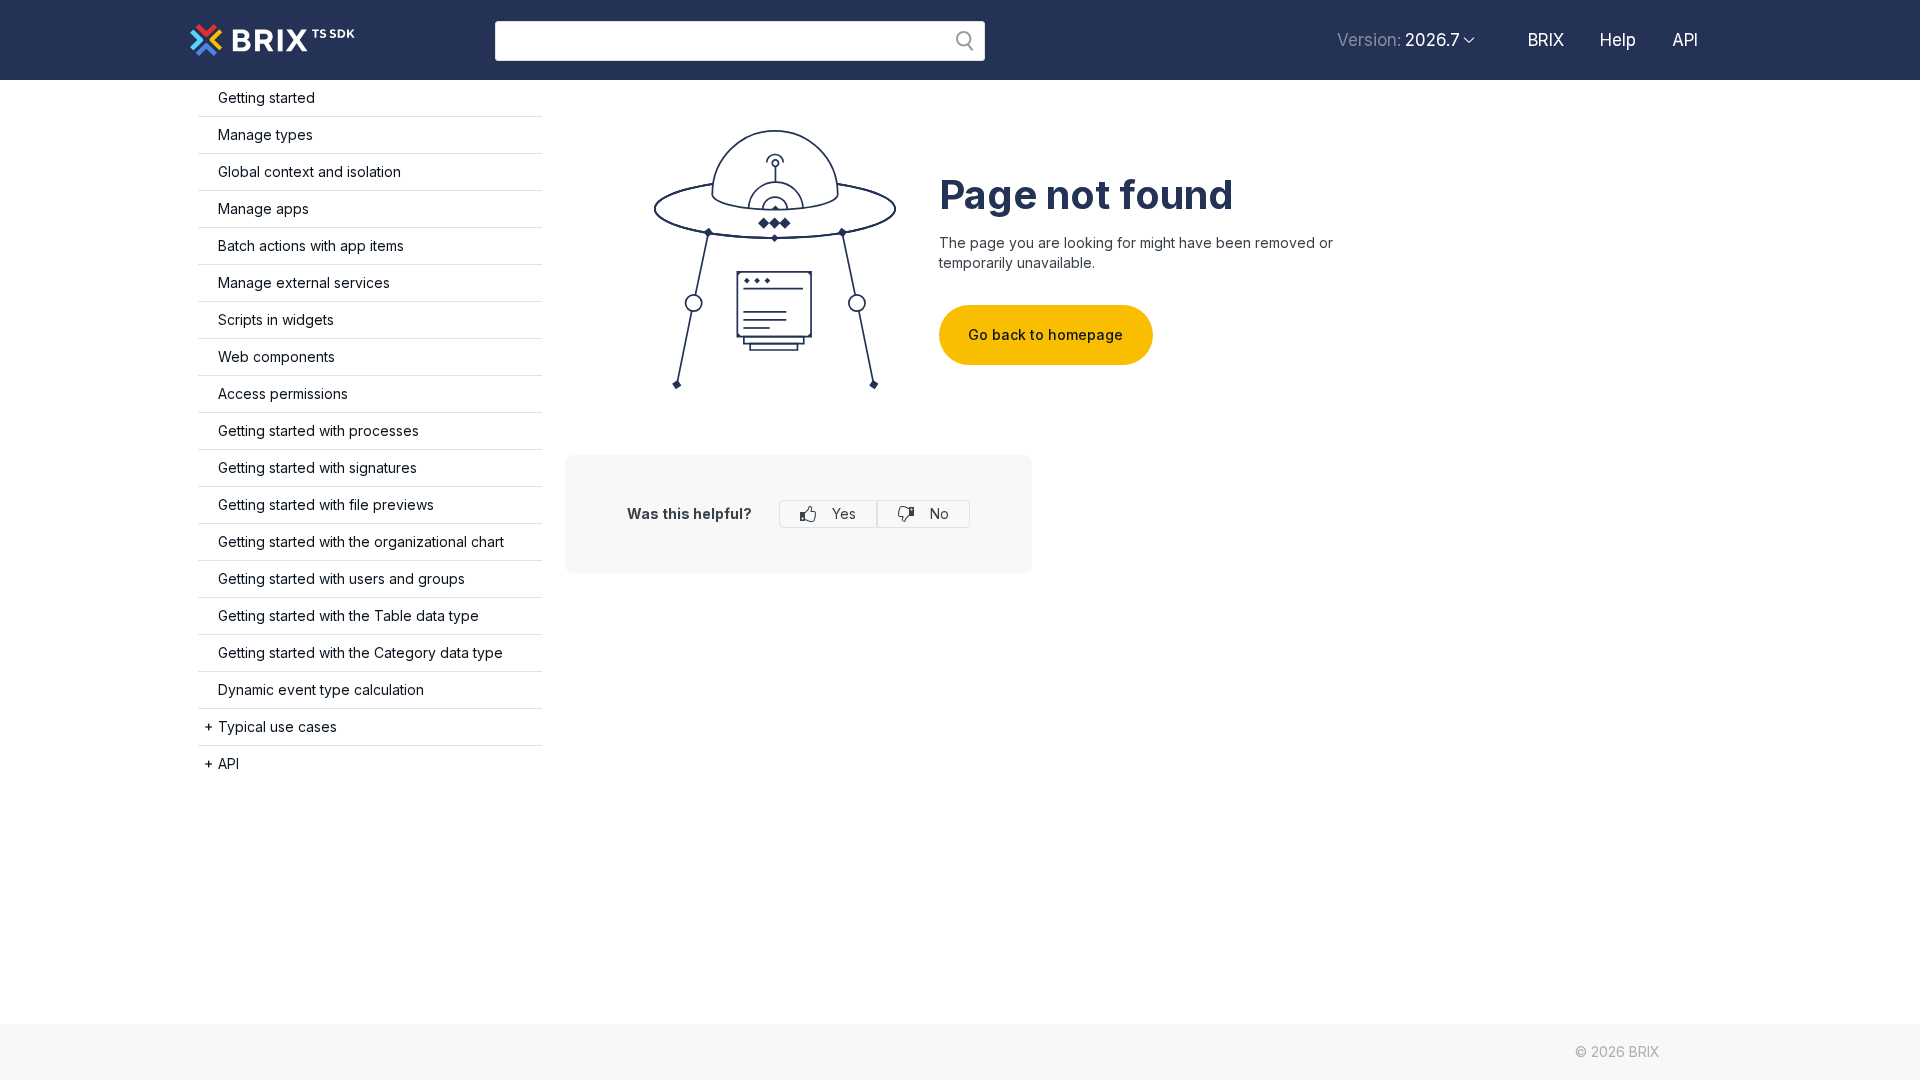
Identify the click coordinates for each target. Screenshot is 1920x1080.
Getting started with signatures (317, 467)
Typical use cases (277, 726)
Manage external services (304, 282)
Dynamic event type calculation (321, 689)
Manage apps (263, 208)
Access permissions (283, 393)
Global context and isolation (309, 171)
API (1685, 40)
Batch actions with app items (311, 245)
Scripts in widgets (276, 319)
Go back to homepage (1045, 334)
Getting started (266, 97)
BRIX (1546, 40)
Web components (276, 356)
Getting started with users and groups (341, 578)
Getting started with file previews (326, 504)
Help (1618, 40)
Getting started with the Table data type (348, 615)
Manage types (265, 134)
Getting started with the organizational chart (361, 541)
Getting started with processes (318, 430)
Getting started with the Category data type (360, 652)
